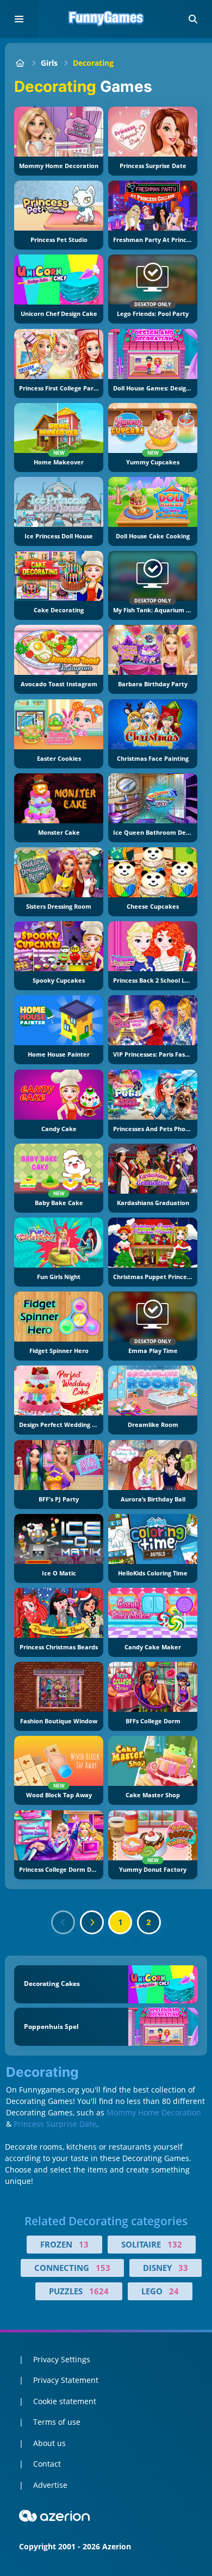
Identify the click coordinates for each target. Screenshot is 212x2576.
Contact (47, 2464)
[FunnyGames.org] (20, 63)
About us (49, 2443)
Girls (49, 63)
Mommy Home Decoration (154, 2112)
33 (183, 2268)
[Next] (92, 1922)
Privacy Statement (66, 2380)
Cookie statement (65, 2401)
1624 (99, 2291)
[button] (193, 19)
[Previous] (63, 1922)
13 (84, 2244)
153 (103, 2268)
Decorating (93, 63)
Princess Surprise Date (55, 2124)
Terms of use (57, 2422)
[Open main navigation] (19, 19)
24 (174, 2291)
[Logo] (106, 19)
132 (175, 2244)
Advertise (50, 2485)
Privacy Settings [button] (62, 2359)
